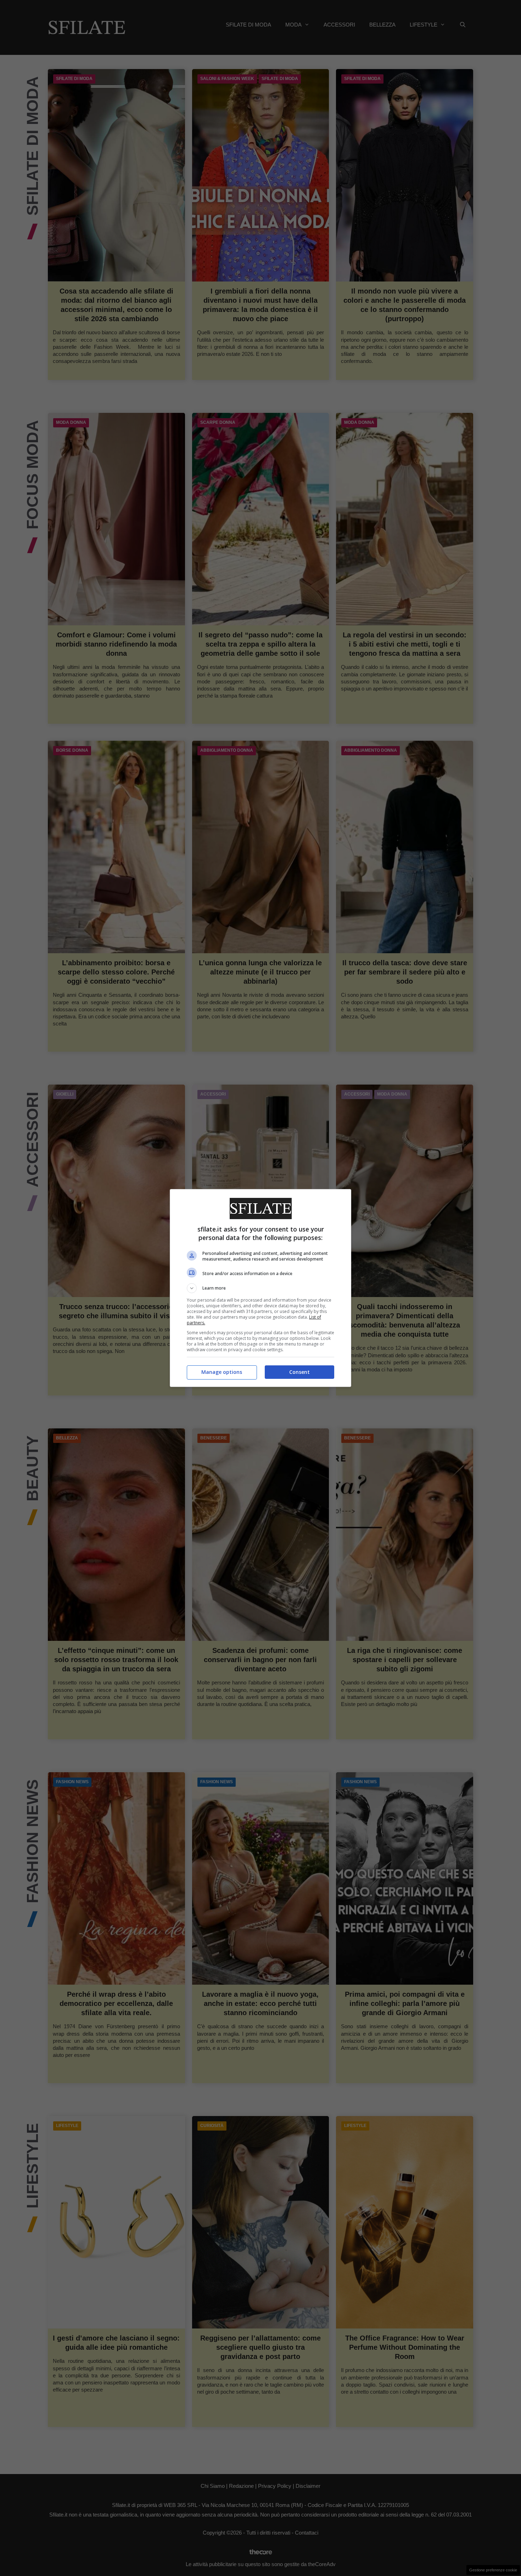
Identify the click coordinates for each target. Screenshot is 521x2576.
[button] (260, 1288)
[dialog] (260, 1288)
